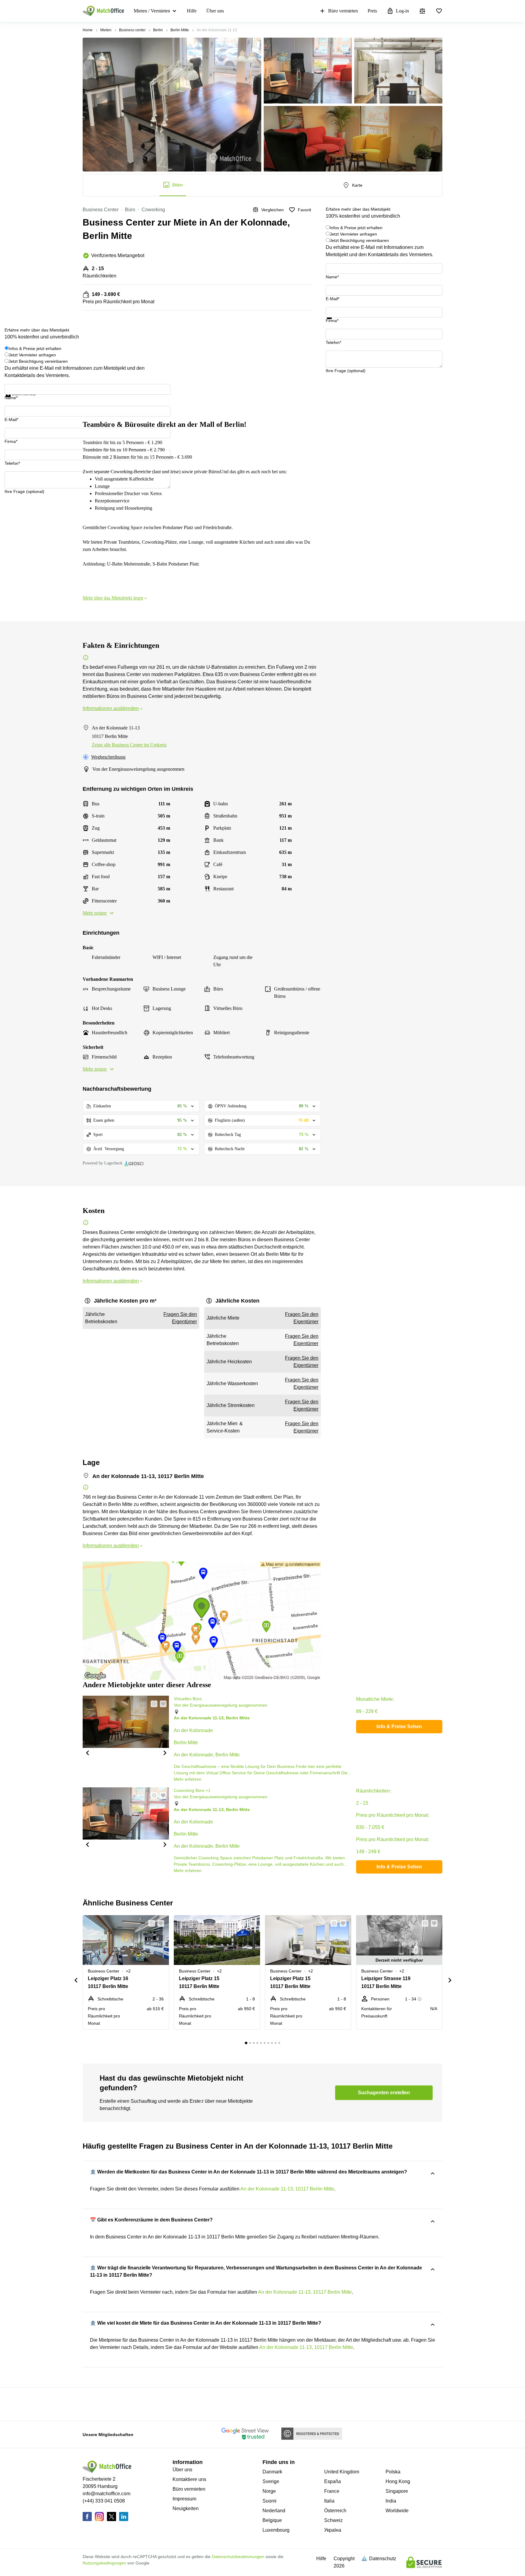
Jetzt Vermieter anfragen (353, 234)
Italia (329, 2501)
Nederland (274, 2511)
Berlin (158, 30)
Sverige (271, 2481)
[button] (87, 1752)
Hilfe (192, 11)
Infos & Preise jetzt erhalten (356, 228)
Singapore (397, 2491)
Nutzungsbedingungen (104, 2563)
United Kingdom (342, 2472)
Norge (269, 2491)
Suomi (269, 2501)
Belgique (272, 2520)
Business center (132, 30)
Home (88, 30)
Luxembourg (276, 2530)
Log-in (402, 11)
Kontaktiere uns (189, 2479)
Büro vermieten (343, 11)
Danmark (272, 2472)
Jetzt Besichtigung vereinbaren (359, 240)
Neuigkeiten (186, 2508)
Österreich (335, 2511)
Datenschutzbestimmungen (238, 2557)
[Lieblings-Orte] (439, 11)
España (333, 2481)
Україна (333, 2530)
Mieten (106, 30)
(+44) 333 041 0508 (104, 2501)
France (332, 2491)
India (391, 2501)
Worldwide (397, 2511)
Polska (393, 2472)
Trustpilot (335, 323)
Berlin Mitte (180, 30)
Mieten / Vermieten (152, 11)
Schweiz (333, 2520)
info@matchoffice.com (106, 2494)
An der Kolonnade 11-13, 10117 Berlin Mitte (287, 2189)
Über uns (215, 11)
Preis (372, 11)
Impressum (184, 2499)
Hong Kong (398, 2481)
